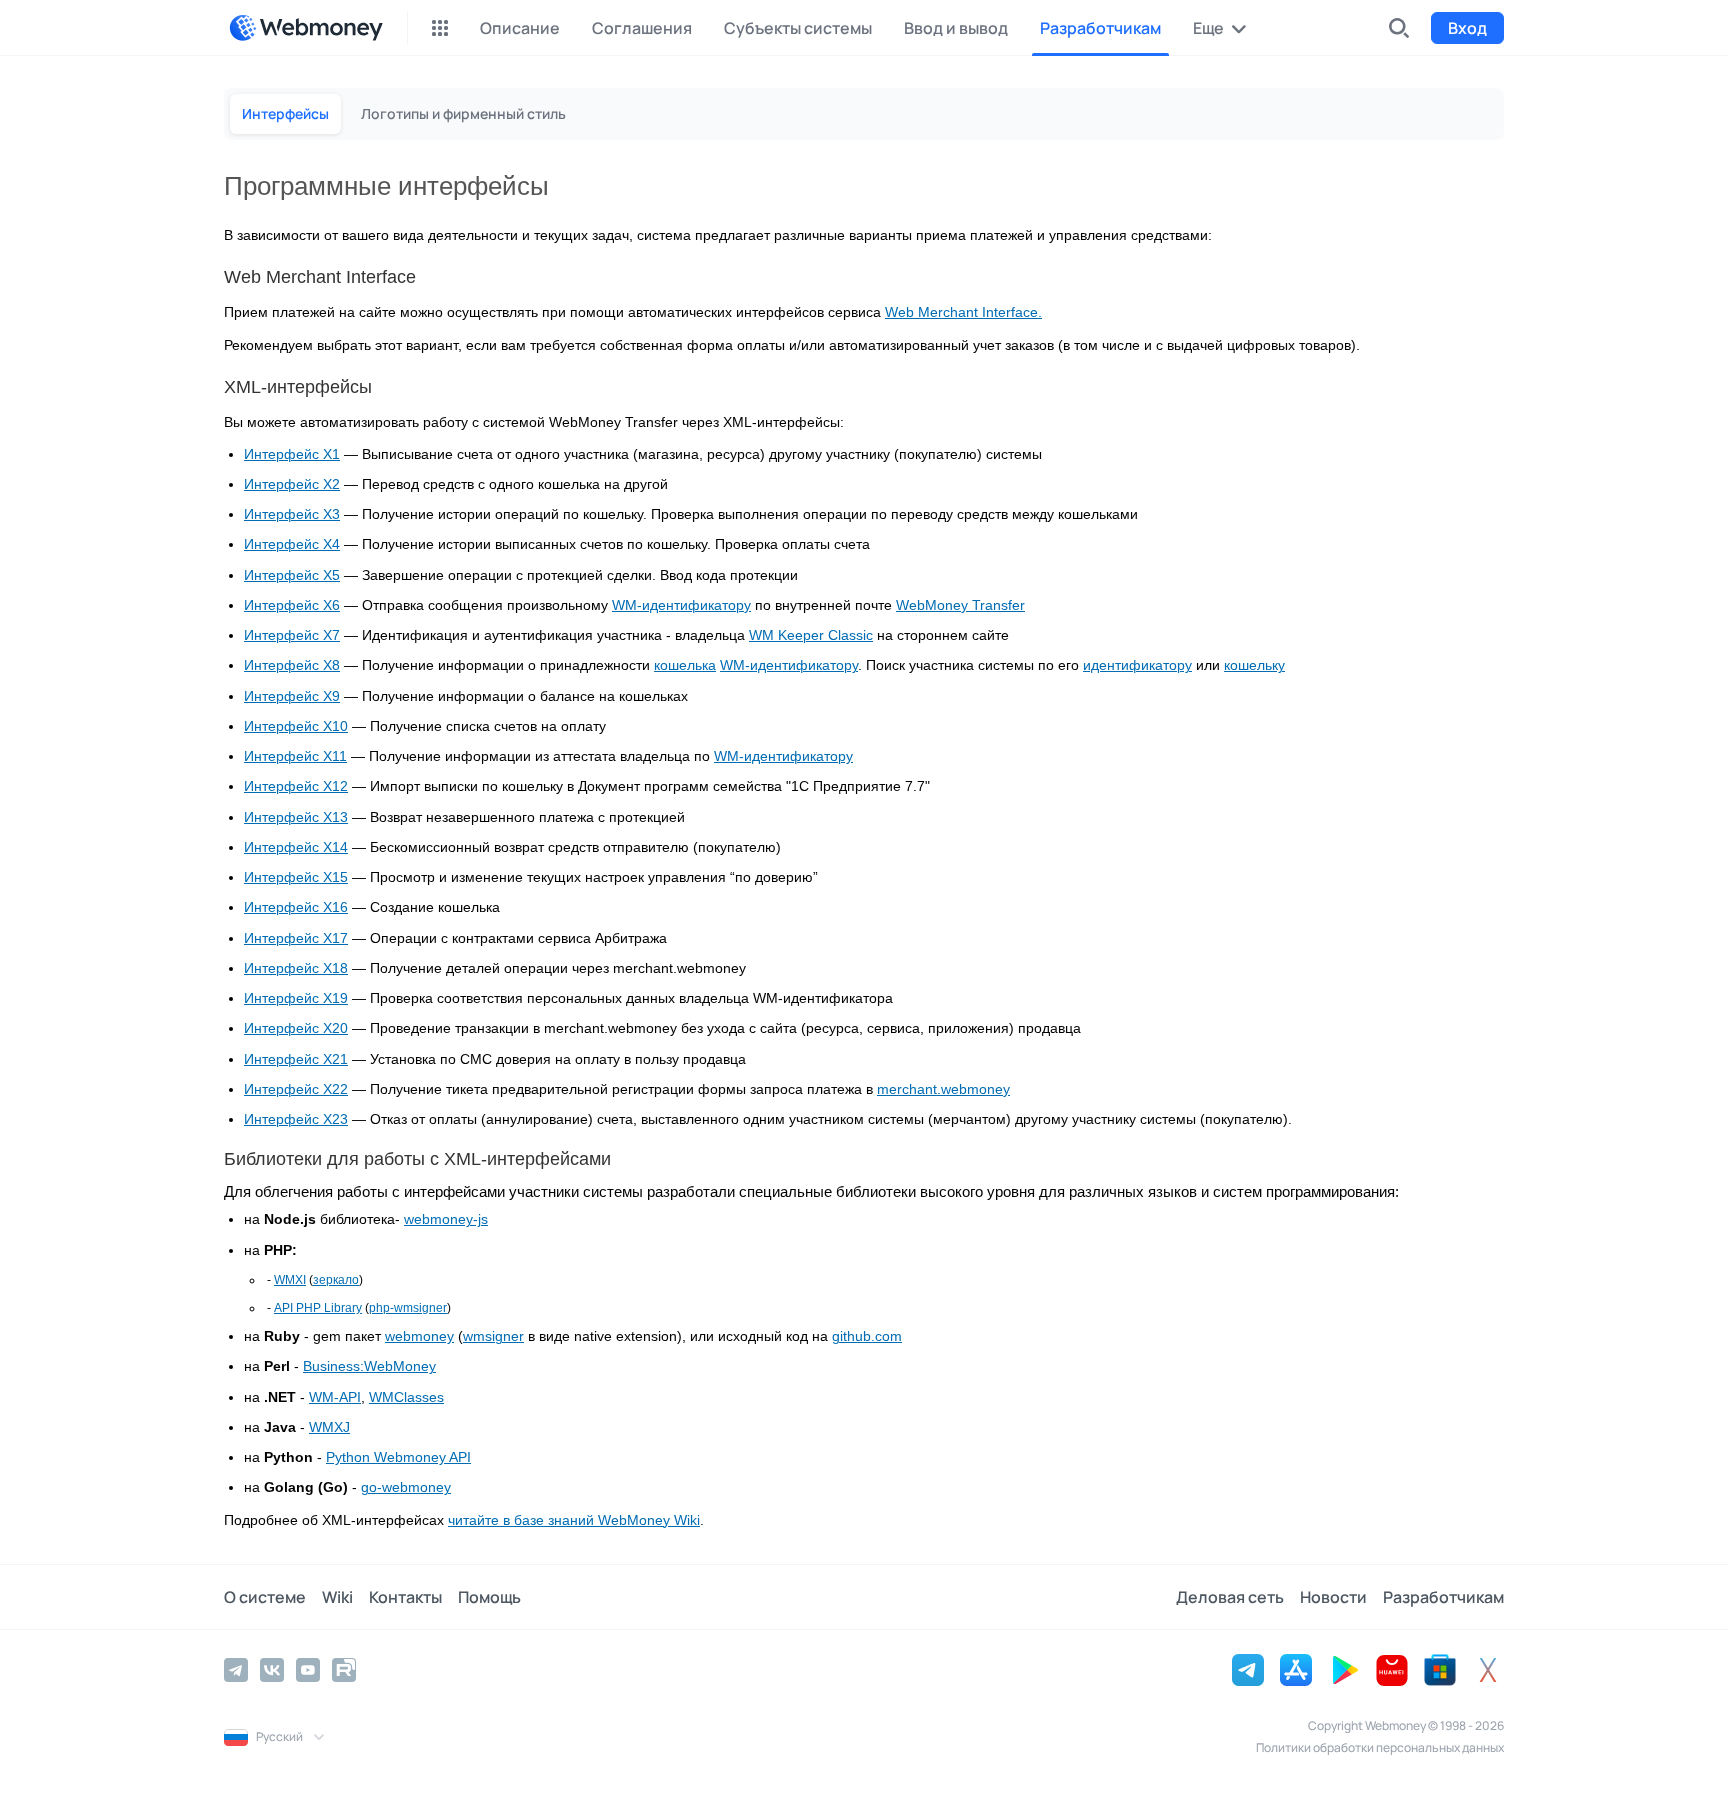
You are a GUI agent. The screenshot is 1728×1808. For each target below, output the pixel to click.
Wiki (337, 1597)
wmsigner (493, 1336)
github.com (867, 1336)
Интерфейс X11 (295, 756)
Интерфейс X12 (296, 786)
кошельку (1254, 665)
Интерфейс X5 (292, 575)
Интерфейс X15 (296, 877)
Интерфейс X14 (296, 847)
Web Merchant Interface (961, 312)
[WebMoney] (306, 28)
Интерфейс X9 (292, 696)
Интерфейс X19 (296, 998)
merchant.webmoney (943, 1089)
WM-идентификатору (681, 605)
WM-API (335, 1397)
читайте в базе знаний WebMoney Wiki (574, 1520)
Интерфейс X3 (292, 514)
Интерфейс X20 (296, 1028)
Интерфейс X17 (296, 938)
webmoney (419, 1336)
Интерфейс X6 (292, 605)
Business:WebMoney (369, 1366)
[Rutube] (344, 1670)
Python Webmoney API (398, 1457)
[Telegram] (236, 1670)
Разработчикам (1443, 1597)
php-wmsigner (408, 1308)
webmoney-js (446, 1219)
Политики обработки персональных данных (1380, 1747)
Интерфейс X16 (296, 907)
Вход (1467, 28)
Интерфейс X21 (296, 1059)
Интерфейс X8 (292, 665)
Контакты (405, 1597)
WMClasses (406, 1397)
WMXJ (329, 1427)
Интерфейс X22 (296, 1089)
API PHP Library (318, 1308)
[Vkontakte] (272, 1670)
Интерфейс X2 (292, 484)
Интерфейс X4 (292, 544)
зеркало (336, 1280)
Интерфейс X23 (296, 1119)
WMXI (290, 1280)
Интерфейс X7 (292, 635)
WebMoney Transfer (960, 605)
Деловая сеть (1230, 1597)
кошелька (685, 665)
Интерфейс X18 (296, 968)
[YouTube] (308, 1670)
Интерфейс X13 (296, 817)
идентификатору (1137, 665)
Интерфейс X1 (292, 454)
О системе (265, 1597)
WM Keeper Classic (811, 635)
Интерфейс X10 (296, 726)
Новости (1333, 1597)
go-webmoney (406, 1487)
